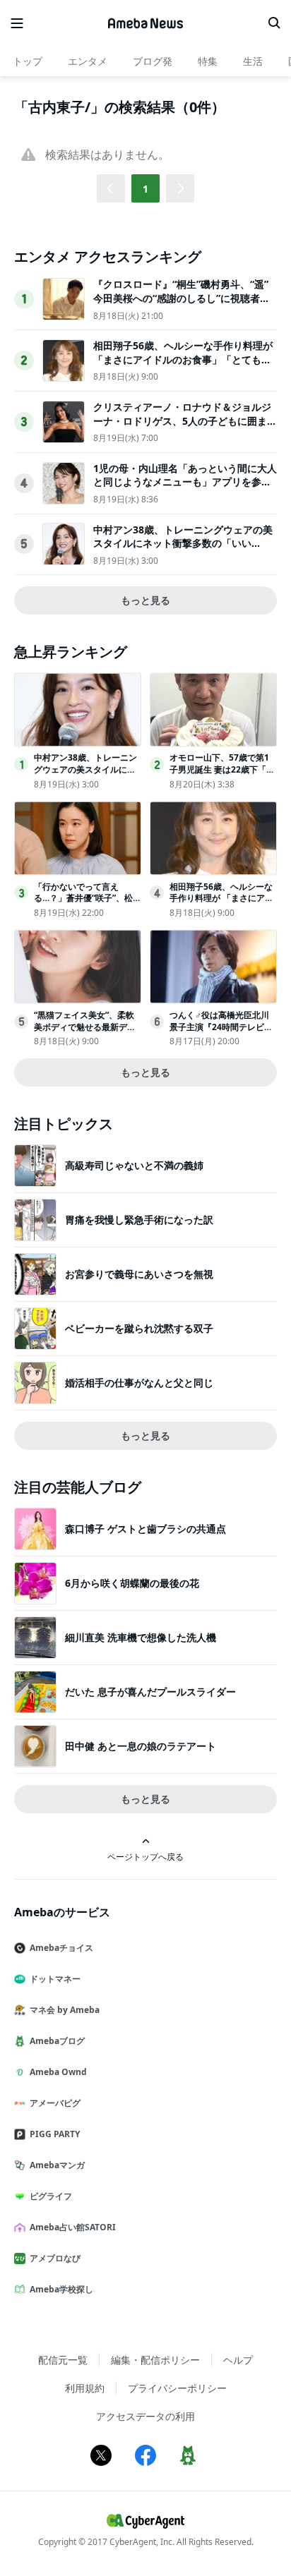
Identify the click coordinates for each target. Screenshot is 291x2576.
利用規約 (85, 2388)
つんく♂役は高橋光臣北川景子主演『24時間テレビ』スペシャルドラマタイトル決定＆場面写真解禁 (221, 1033)
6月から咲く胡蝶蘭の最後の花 (132, 1583)
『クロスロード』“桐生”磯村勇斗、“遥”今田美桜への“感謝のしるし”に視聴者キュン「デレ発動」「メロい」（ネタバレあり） (182, 305)
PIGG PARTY (55, 2134)
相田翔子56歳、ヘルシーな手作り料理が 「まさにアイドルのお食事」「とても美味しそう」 (183, 359)
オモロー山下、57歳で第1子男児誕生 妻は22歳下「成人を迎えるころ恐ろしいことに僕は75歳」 (222, 775)
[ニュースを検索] (274, 23)
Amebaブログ (57, 2041)
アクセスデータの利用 (145, 2416)
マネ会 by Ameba (65, 2010)
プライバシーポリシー (177, 2388)
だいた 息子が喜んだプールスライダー (150, 1692)
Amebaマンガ (57, 2165)
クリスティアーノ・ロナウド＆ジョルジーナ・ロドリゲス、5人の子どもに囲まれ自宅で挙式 (185, 421)
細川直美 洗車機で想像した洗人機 (141, 1637)
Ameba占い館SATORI (73, 2227)
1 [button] (145, 189)
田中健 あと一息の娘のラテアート (141, 1746)
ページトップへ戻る (145, 1856)
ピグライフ (51, 2196)
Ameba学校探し (61, 2289)
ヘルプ (238, 2360)
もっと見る (145, 600)
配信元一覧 (63, 2360)
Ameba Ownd (58, 2072)
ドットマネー (55, 1979)
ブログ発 (153, 61)
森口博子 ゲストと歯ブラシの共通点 (145, 1529)
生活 (253, 61)
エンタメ (88, 61)
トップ (28, 61)
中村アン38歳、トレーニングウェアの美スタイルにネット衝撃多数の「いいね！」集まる (183, 543)
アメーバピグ (55, 2103)
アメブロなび (55, 2258)
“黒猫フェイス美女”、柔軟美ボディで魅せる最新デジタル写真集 (85, 1027)
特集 (208, 61)
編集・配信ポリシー (155, 2360)
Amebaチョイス (61, 1948)
